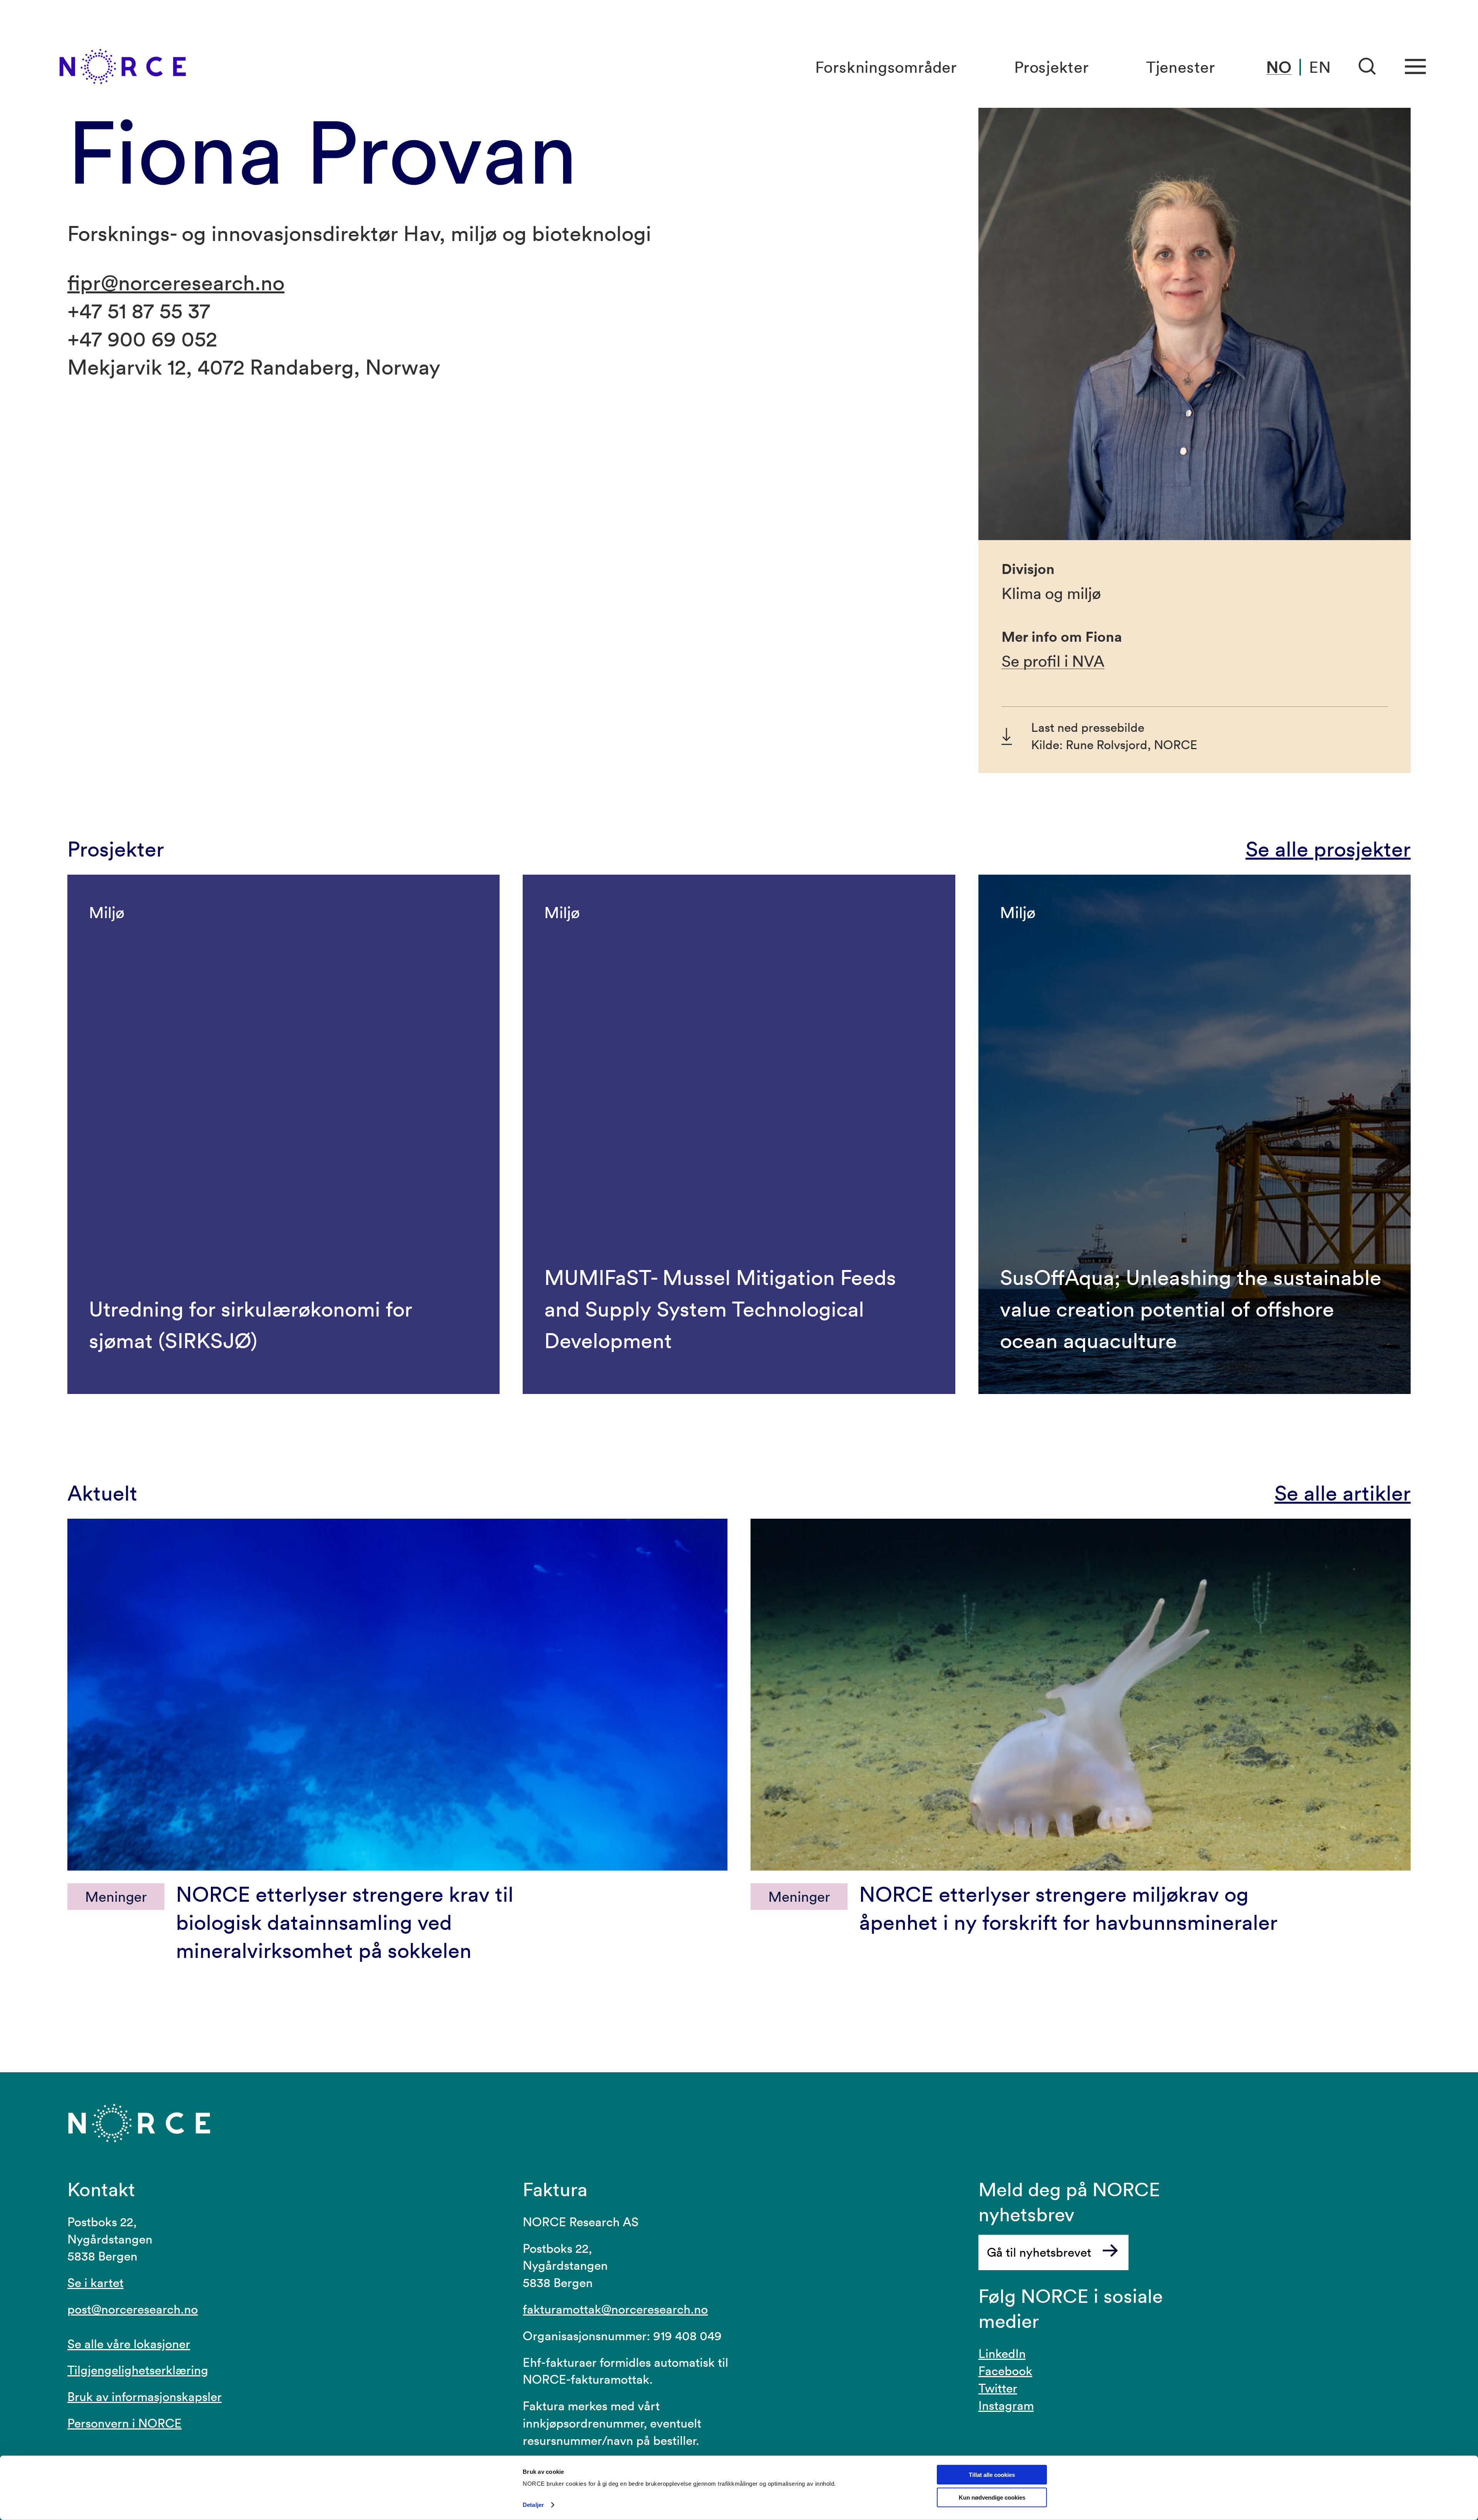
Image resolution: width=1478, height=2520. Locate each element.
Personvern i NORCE (125, 2423)
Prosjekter (1052, 67)
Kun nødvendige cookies (992, 2497)
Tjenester (1181, 67)
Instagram (1006, 2405)
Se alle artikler (1343, 1493)
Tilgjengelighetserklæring (138, 2370)
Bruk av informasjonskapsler (145, 2397)
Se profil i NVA (1053, 661)
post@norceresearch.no (133, 2309)
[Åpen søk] (1368, 67)
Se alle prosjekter (1328, 849)
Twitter (998, 2388)
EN (1320, 67)
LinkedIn (1002, 2354)
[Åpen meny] (1415, 67)
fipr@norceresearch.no (176, 282)
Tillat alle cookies (992, 2475)
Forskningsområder (886, 67)
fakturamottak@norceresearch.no (615, 2309)
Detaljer (533, 2505)
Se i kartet (95, 2283)
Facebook (1005, 2371)
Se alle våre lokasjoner (129, 2344)
